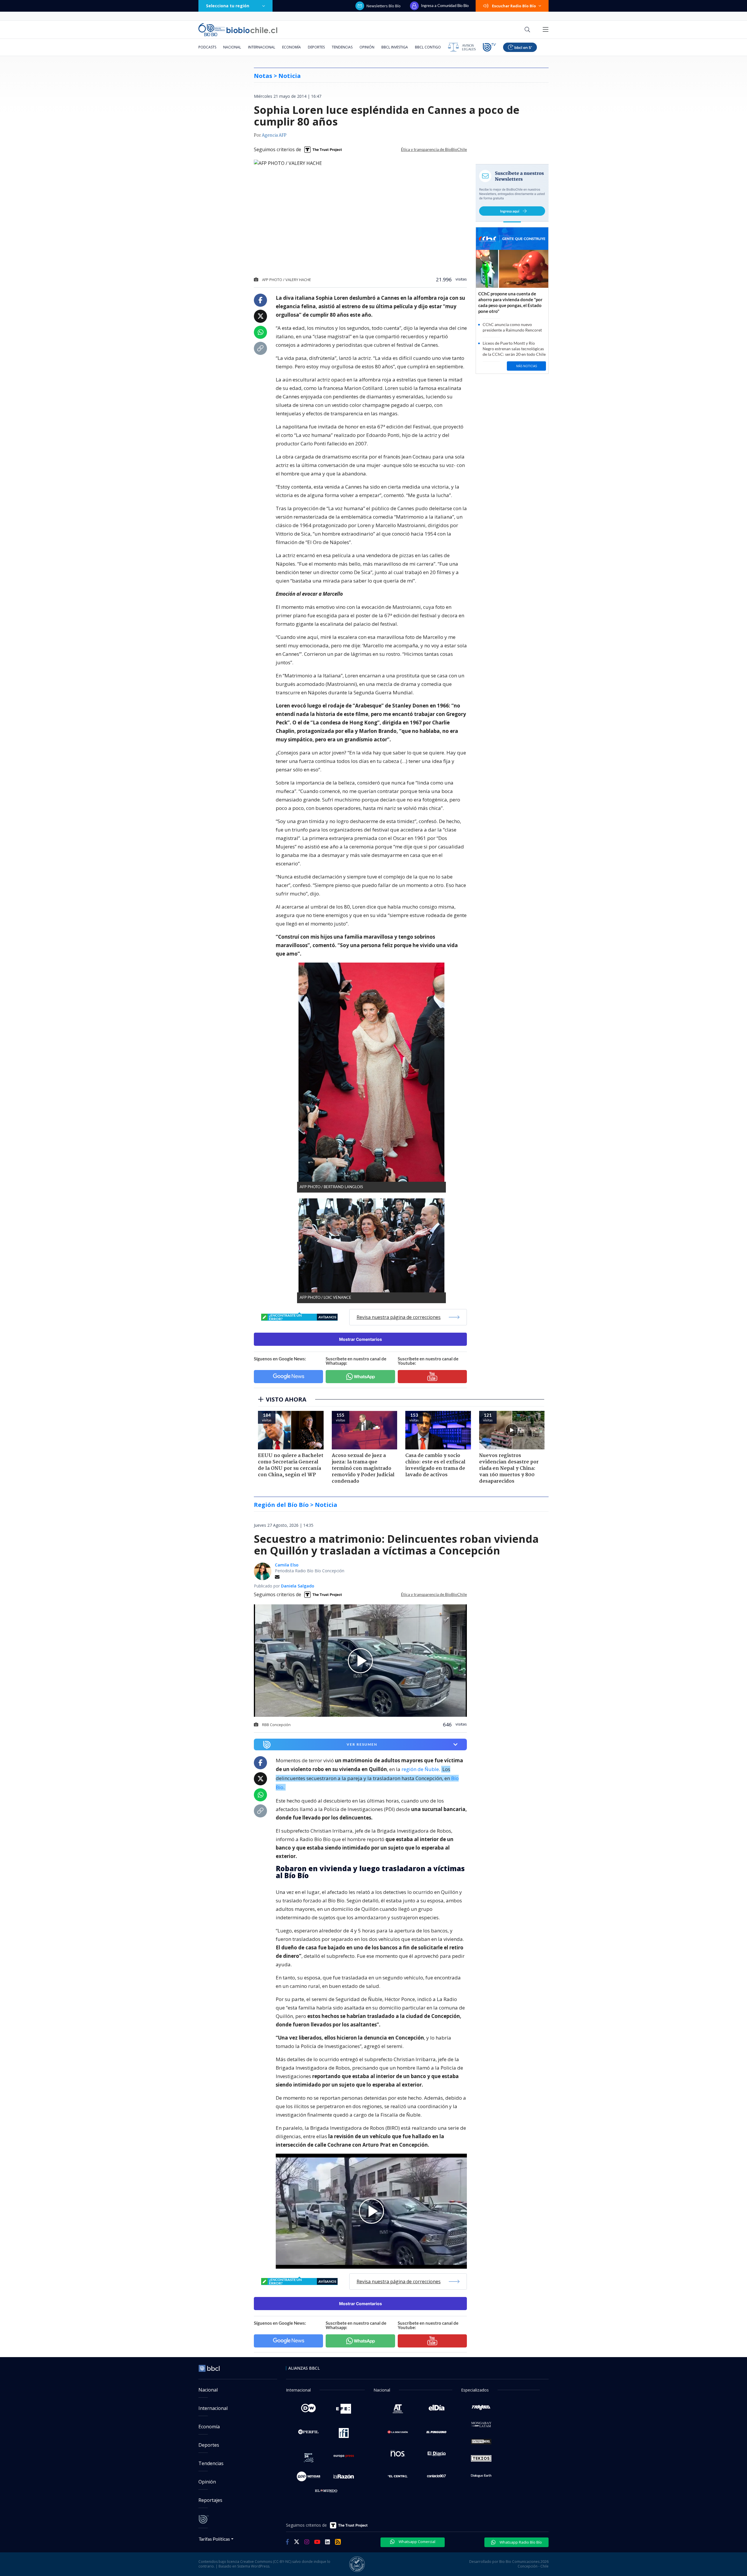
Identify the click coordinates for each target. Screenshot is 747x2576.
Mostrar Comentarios (361, 1339)
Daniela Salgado (298, 1586)
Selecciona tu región (228, 6)
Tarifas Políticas (214, 2539)
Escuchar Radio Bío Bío (514, 6)
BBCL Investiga (395, 47)
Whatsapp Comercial (417, 2542)
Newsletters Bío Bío (384, 6)
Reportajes (210, 2500)
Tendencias (342, 47)
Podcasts (207, 47)
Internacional (262, 47)
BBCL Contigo (428, 47)
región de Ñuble (420, 1769)
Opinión (367, 47)
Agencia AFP (274, 135)
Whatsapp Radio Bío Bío (520, 2542)
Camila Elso (287, 1565)
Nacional (232, 47)
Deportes (316, 47)
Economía (292, 47)
